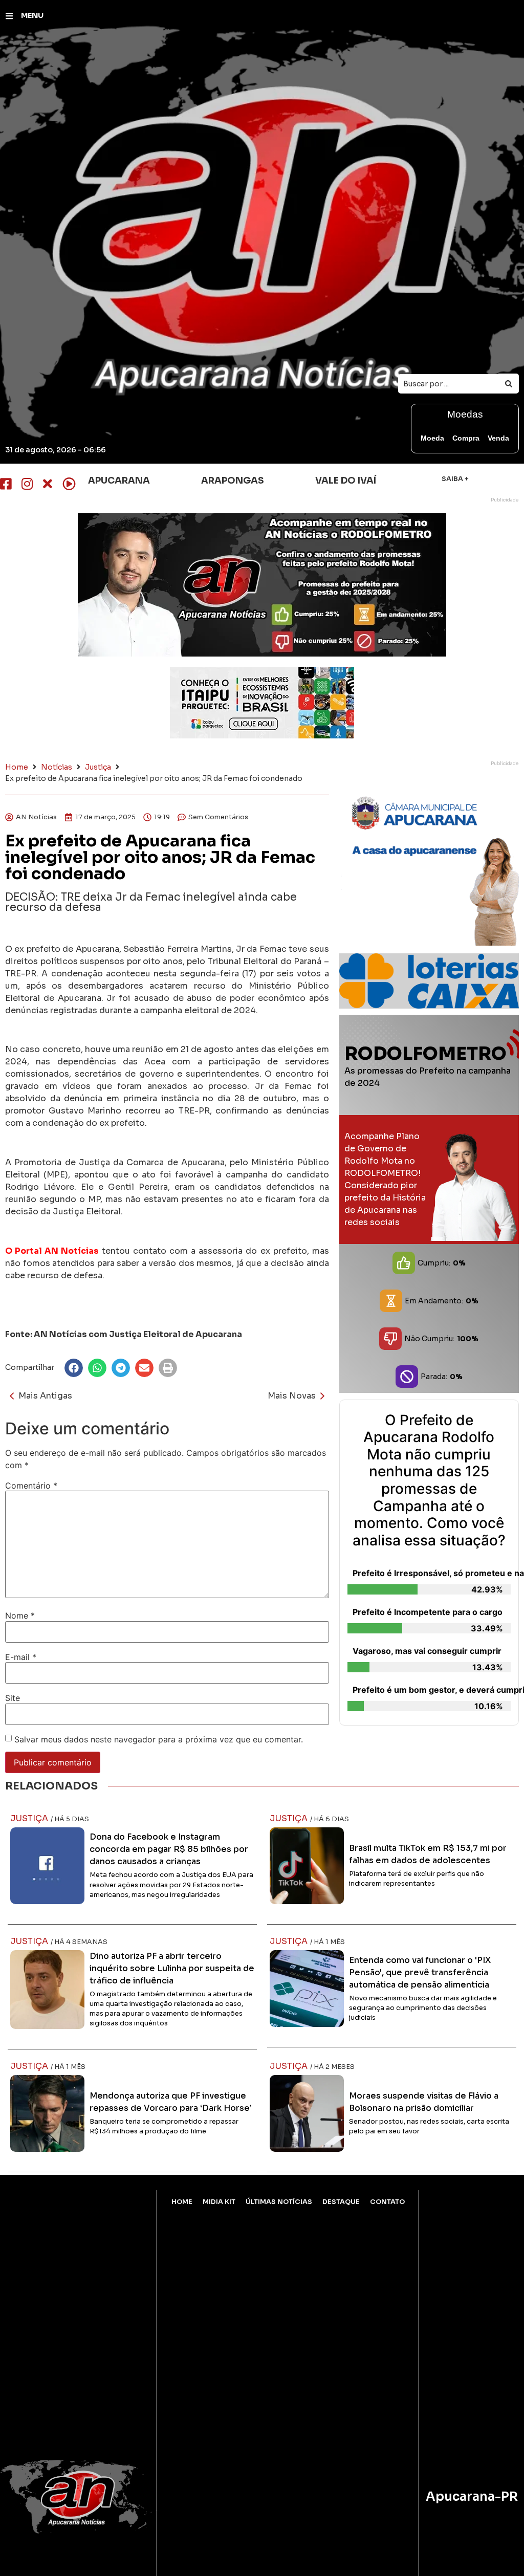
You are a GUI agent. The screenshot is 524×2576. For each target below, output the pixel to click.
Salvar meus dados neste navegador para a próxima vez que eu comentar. (159, 1739)
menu (32, 15)
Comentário (31, 1486)
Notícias (57, 767)
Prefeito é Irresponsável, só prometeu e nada (432, 1573)
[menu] (9, 16)
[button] (74, 1368)
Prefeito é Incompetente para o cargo (428, 1612)
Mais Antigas (45, 1396)
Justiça (98, 767)
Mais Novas (292, 1396)
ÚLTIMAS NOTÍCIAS (279, 2202)
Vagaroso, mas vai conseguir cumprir (427, 1651)
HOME (182, 2202)
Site (13, 1698)
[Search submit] (509, 384)
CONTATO (387, 2202)
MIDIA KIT (219, 2202)
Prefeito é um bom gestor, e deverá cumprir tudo (432, 1690)
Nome (20, 1616)
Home (17, 767)
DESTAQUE (341, 2202)
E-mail (21, 1657)
